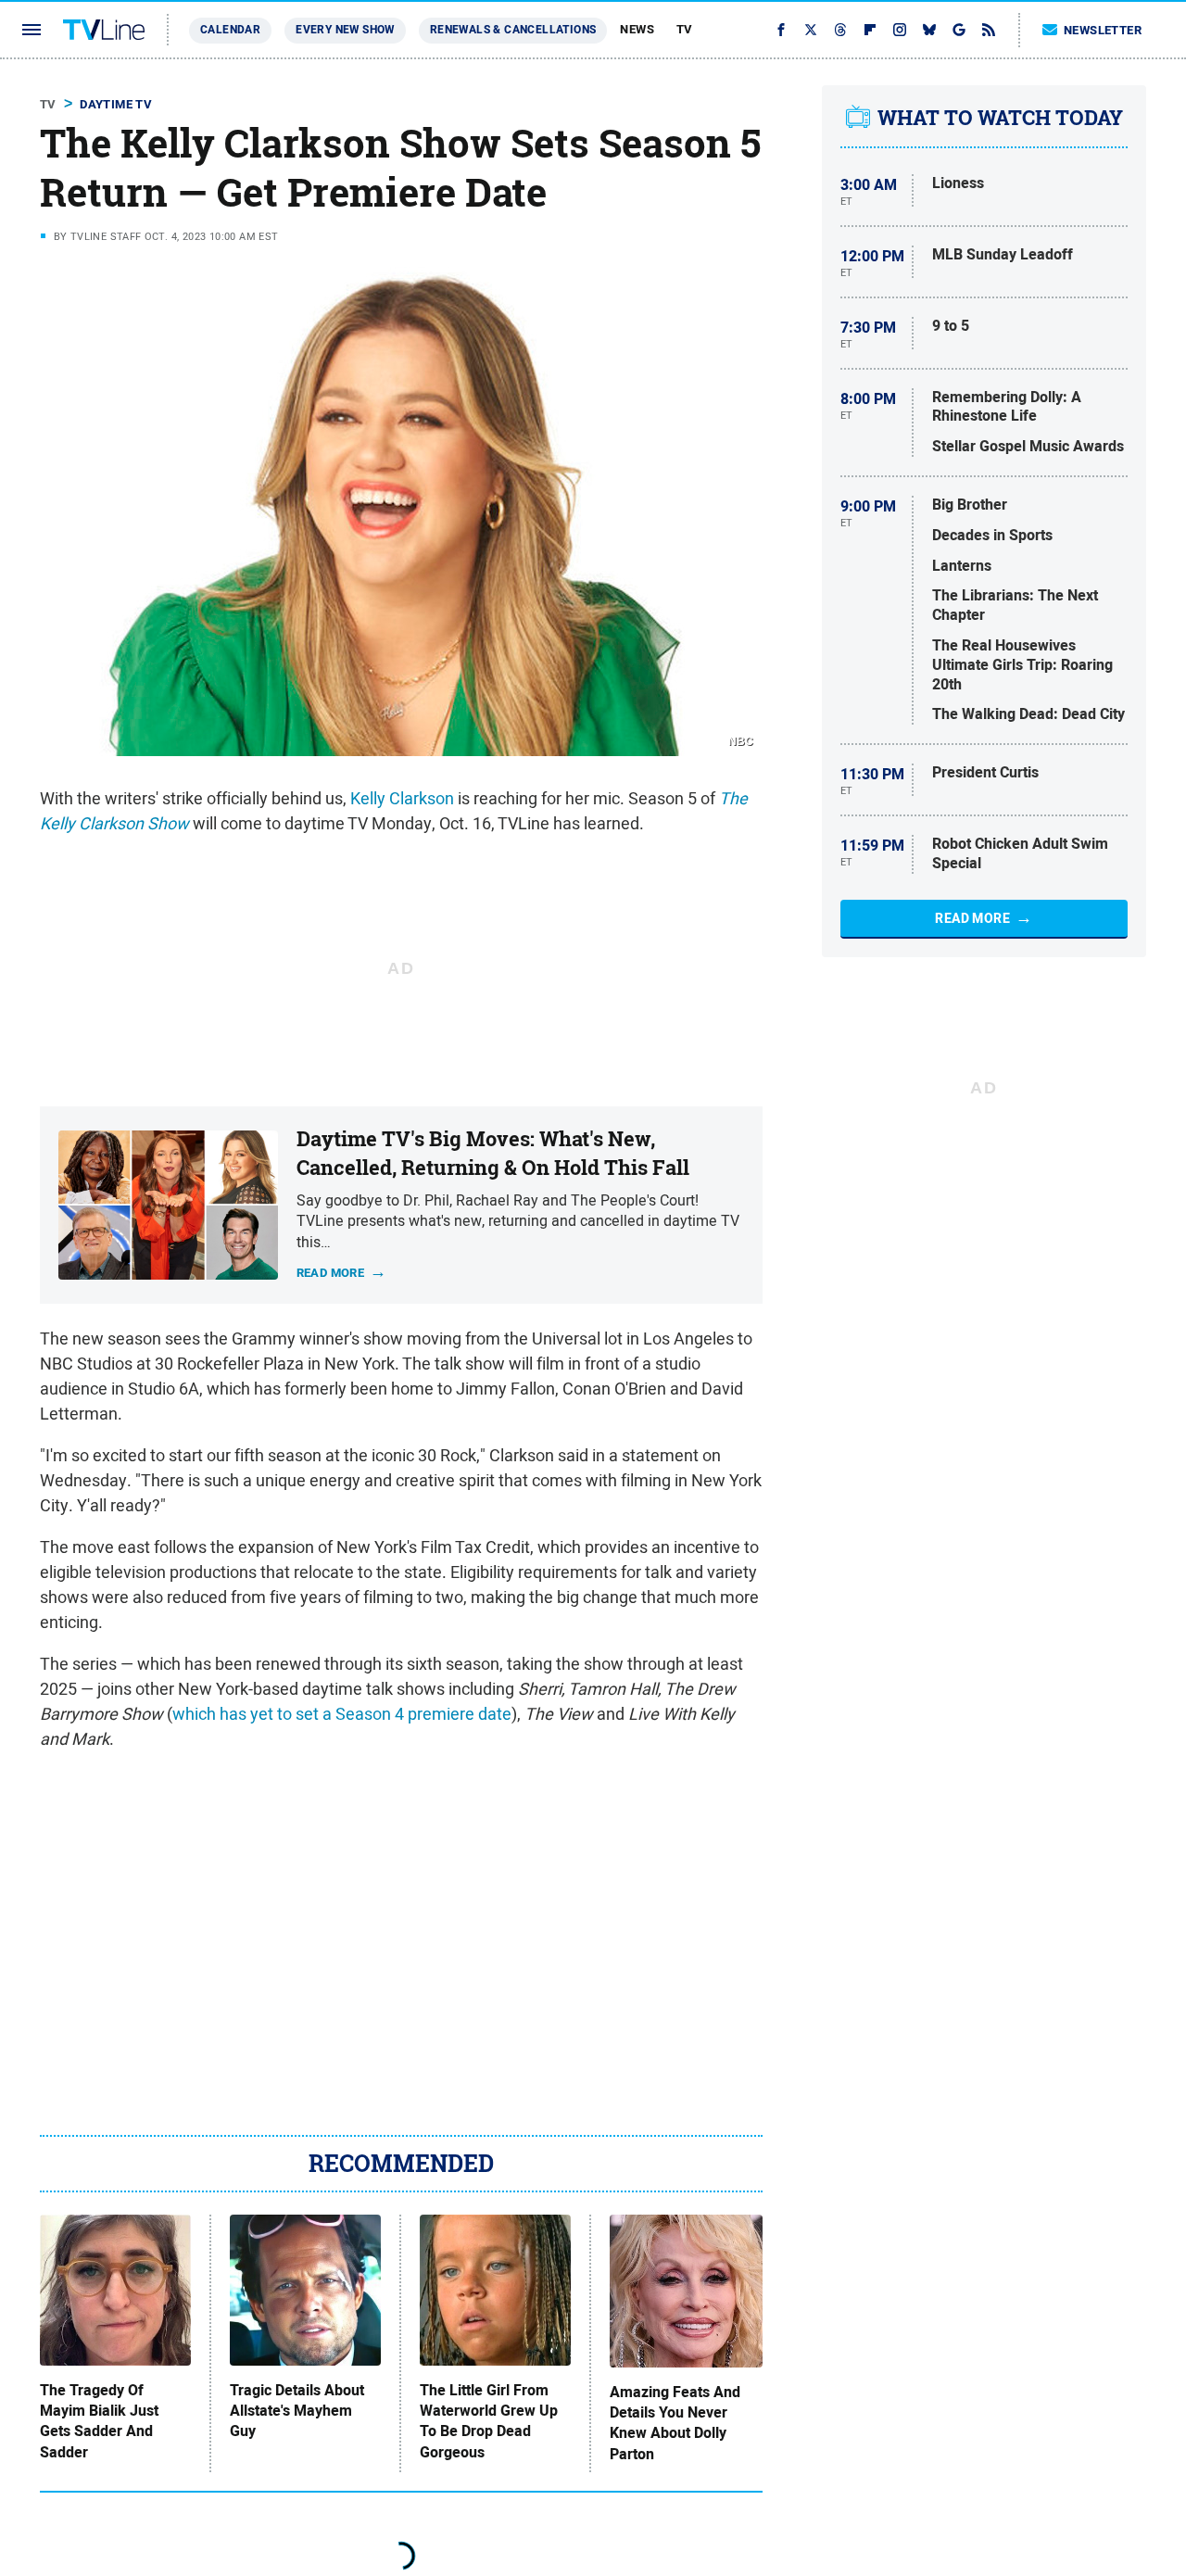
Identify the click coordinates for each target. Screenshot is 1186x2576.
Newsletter (1103, 30)
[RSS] (989, 30)
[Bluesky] (929, 30)
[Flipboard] (870, 30)
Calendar (230, 30)
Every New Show (345, 30)
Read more (331, 1272)
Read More (972, 918)
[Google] (959, 30)
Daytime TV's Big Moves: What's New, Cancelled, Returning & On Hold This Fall (493, 1153)
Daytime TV (116, 104)
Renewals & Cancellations (513, 30)
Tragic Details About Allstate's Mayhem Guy (297, 2412)
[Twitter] (811, 30)
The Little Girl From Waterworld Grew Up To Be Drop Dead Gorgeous (489, 2422)
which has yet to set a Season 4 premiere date (342, 1714)
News (637, 29)
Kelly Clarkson (402, 798)
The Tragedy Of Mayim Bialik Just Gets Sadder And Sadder (99, 2422)
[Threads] (840, 30)
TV (685, 29)
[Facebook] (781, 30)
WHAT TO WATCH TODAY (1000, 118)
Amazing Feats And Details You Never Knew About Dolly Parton (675, 2424)
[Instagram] (900, 30)
